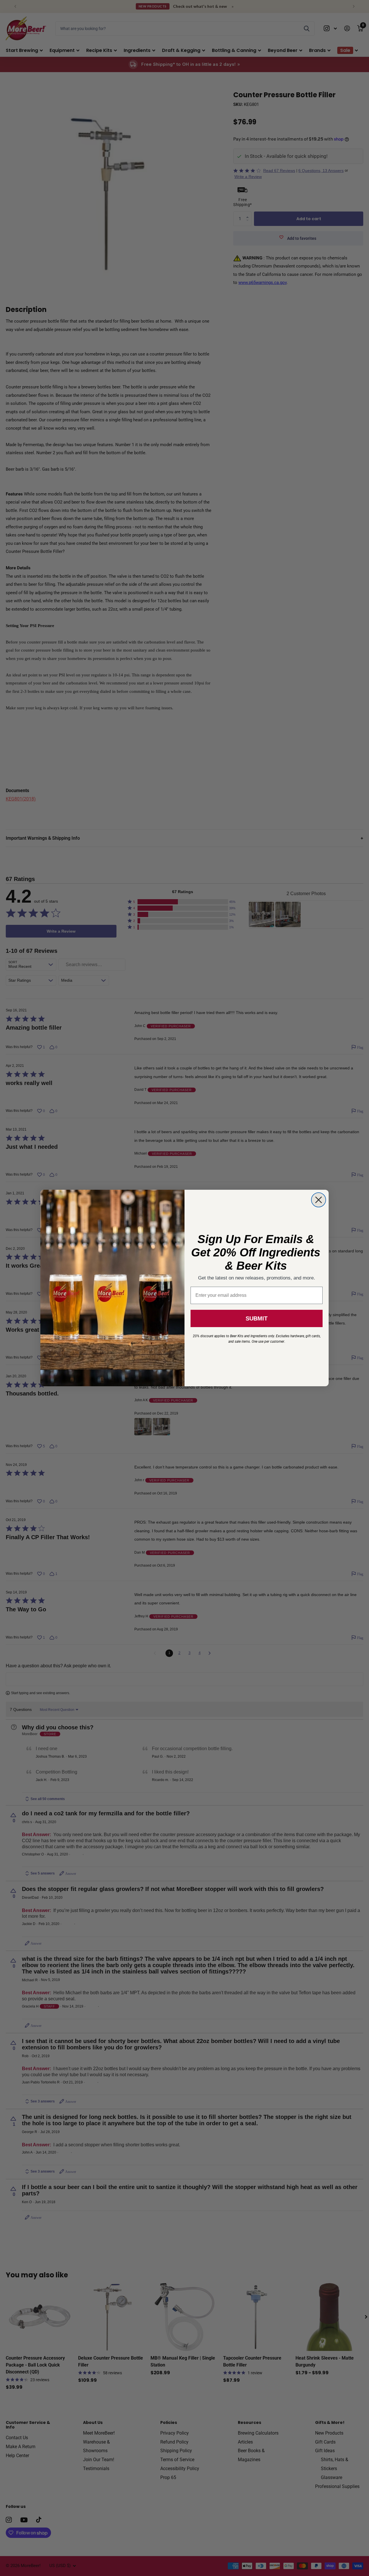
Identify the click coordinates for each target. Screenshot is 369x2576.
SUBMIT (257, 1318)
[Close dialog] (319, 1200)
